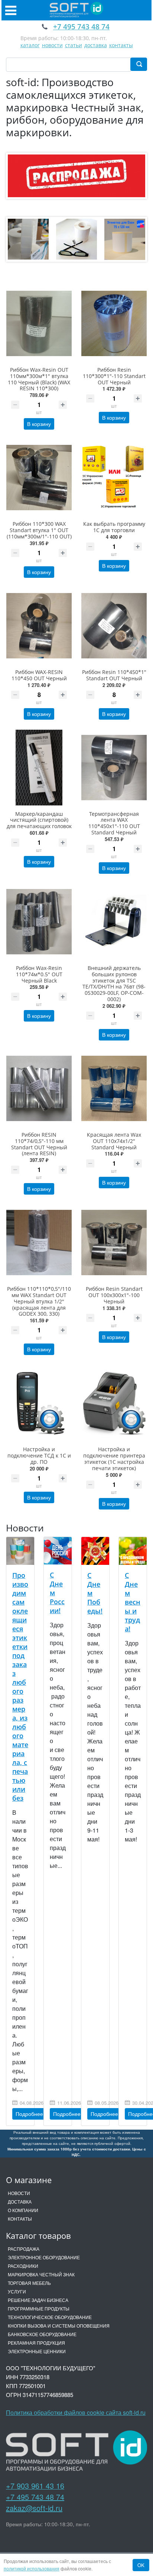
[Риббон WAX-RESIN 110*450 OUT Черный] (39, 626)
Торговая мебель (29, 2283)
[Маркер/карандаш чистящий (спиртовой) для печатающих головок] (39, 768)
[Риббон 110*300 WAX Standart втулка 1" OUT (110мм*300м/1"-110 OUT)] (39, 478)
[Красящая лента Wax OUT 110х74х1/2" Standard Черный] (114, 1088)
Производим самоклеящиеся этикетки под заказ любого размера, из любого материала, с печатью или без (20, 1687)
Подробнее (29, 2114)
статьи (74, 45)
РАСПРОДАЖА (24, 2249)
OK (141, 2565)
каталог (30, 45)
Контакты (20, 2219)
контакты (121, 45)
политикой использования (32, 2568)
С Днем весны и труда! (133, 1602)
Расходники (23, 2266)
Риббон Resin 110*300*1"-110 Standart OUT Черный (114, 376)
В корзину (39, 424)
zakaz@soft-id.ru (34, 2508)
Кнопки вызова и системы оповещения (59, 2326)
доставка (96, 45)
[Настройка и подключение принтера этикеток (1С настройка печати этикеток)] (114, 1403)
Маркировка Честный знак (41, 2274)
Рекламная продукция (36, 2343)
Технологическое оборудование (50, 2317)
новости (52, 45)
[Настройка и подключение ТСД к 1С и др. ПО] (39, 1403)
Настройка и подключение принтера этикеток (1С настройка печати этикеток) (114, 1458)
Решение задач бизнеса (38, 2300)
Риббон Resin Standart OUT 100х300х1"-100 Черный (114, 1295)
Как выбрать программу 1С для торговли (114, 527)
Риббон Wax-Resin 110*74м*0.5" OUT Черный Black (39, 974)
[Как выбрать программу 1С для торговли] (114, 478)
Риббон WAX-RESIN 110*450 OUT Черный (39, 675)
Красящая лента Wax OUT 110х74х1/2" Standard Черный (114, 1141)
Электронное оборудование (44, 2257)
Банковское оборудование (42, 2334)
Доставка (20, 2202)
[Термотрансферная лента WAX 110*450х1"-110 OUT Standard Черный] (114, 768)
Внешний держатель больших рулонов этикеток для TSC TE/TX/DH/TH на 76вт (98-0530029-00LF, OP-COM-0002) (114, 983)
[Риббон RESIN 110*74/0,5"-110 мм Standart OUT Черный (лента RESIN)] (39, 1088)
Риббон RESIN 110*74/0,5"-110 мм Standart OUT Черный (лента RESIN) (39, 1144)
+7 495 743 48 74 (35, 2497)
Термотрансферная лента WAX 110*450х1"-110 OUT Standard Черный (114, 823)
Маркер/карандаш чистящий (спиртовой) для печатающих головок (39, 820)
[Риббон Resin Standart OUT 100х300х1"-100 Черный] (114, 1243)
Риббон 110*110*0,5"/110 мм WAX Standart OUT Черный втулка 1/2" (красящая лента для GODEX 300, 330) (39, 1301)
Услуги (17, 2291)
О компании (23, 2210)
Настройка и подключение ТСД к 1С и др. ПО (39, 1455)
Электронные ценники (37, 2351)
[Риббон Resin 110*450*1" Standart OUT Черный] (114, 626)
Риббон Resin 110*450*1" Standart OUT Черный (114, 675)
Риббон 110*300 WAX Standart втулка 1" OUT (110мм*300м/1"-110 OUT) (39, 530)
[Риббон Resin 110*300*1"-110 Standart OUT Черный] (114, 323)
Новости (19, 2193)
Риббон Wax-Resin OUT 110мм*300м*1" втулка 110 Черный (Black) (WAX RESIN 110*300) (39, 379)
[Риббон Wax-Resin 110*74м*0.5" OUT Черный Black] (39, 922)
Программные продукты (39, 2308)
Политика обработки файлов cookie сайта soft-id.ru (76, 2412)
